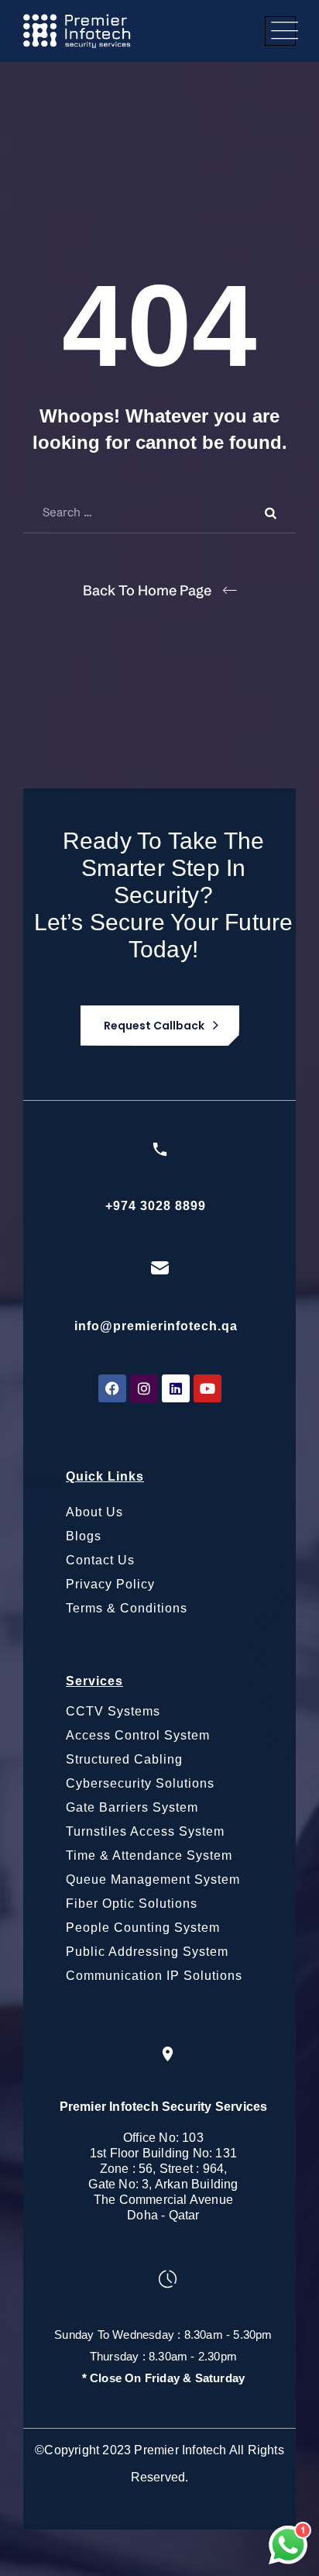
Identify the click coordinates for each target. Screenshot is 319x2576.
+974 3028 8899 (156, 1206)
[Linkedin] (176, 1388)
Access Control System (138, 1735)
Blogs (84, 1536)
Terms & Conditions (127, 1608)
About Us (94, 1512)
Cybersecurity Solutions (140, 1783)
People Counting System (143, 1928)
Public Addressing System (147, 1952)
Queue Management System (153, 1879)
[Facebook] (112, 1388)
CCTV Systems (113, 1711)
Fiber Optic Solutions (132, 1904)
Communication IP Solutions (154, 1976)
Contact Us (100, 1560)
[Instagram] (144, 1388)
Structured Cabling (124, 1759)
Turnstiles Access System (145, 1831)
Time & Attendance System (149, 1855)
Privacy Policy (110, 1584)
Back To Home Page (147, 590)
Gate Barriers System (132, 1807)
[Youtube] (208, 1388)
